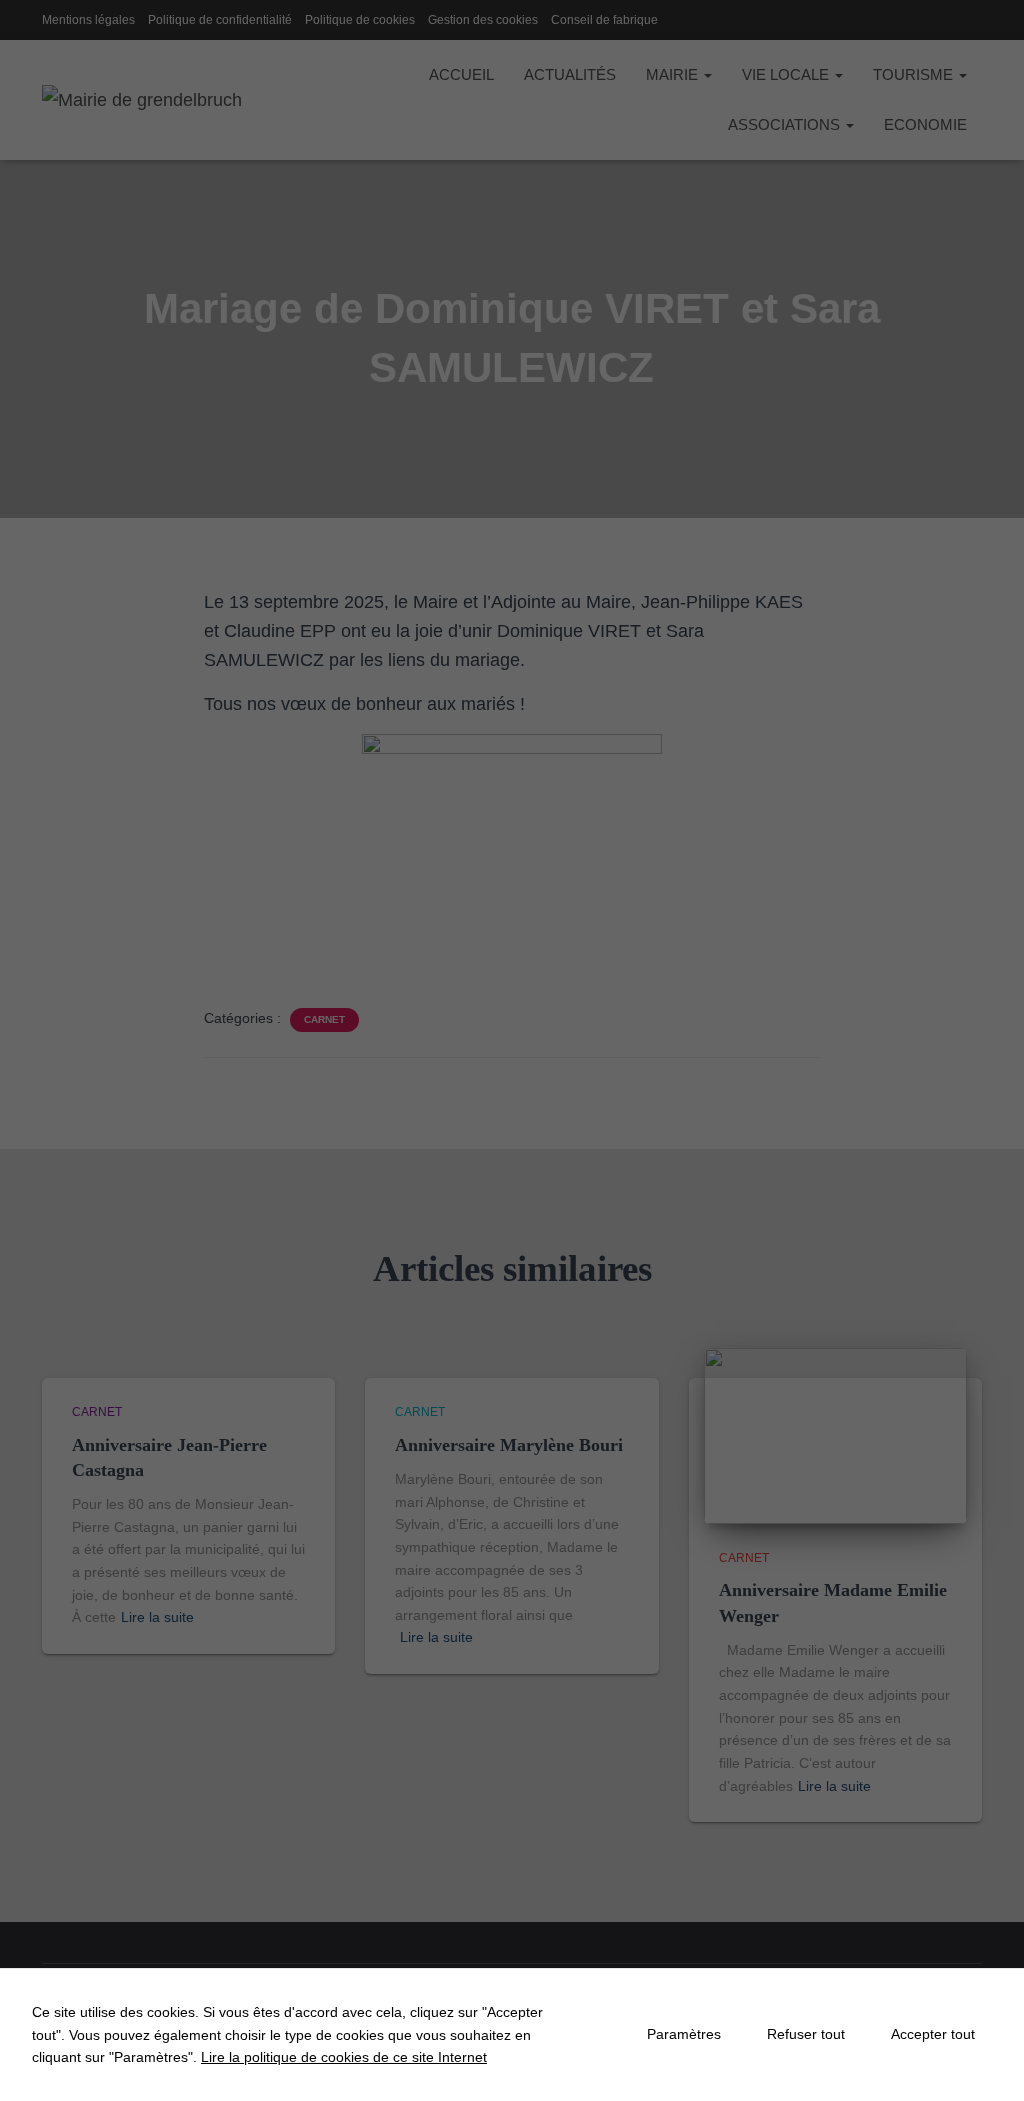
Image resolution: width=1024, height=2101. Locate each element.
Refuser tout (806, 2034)
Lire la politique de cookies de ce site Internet (344, 2057)
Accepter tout (933, 2034)
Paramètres (684, 2034)
